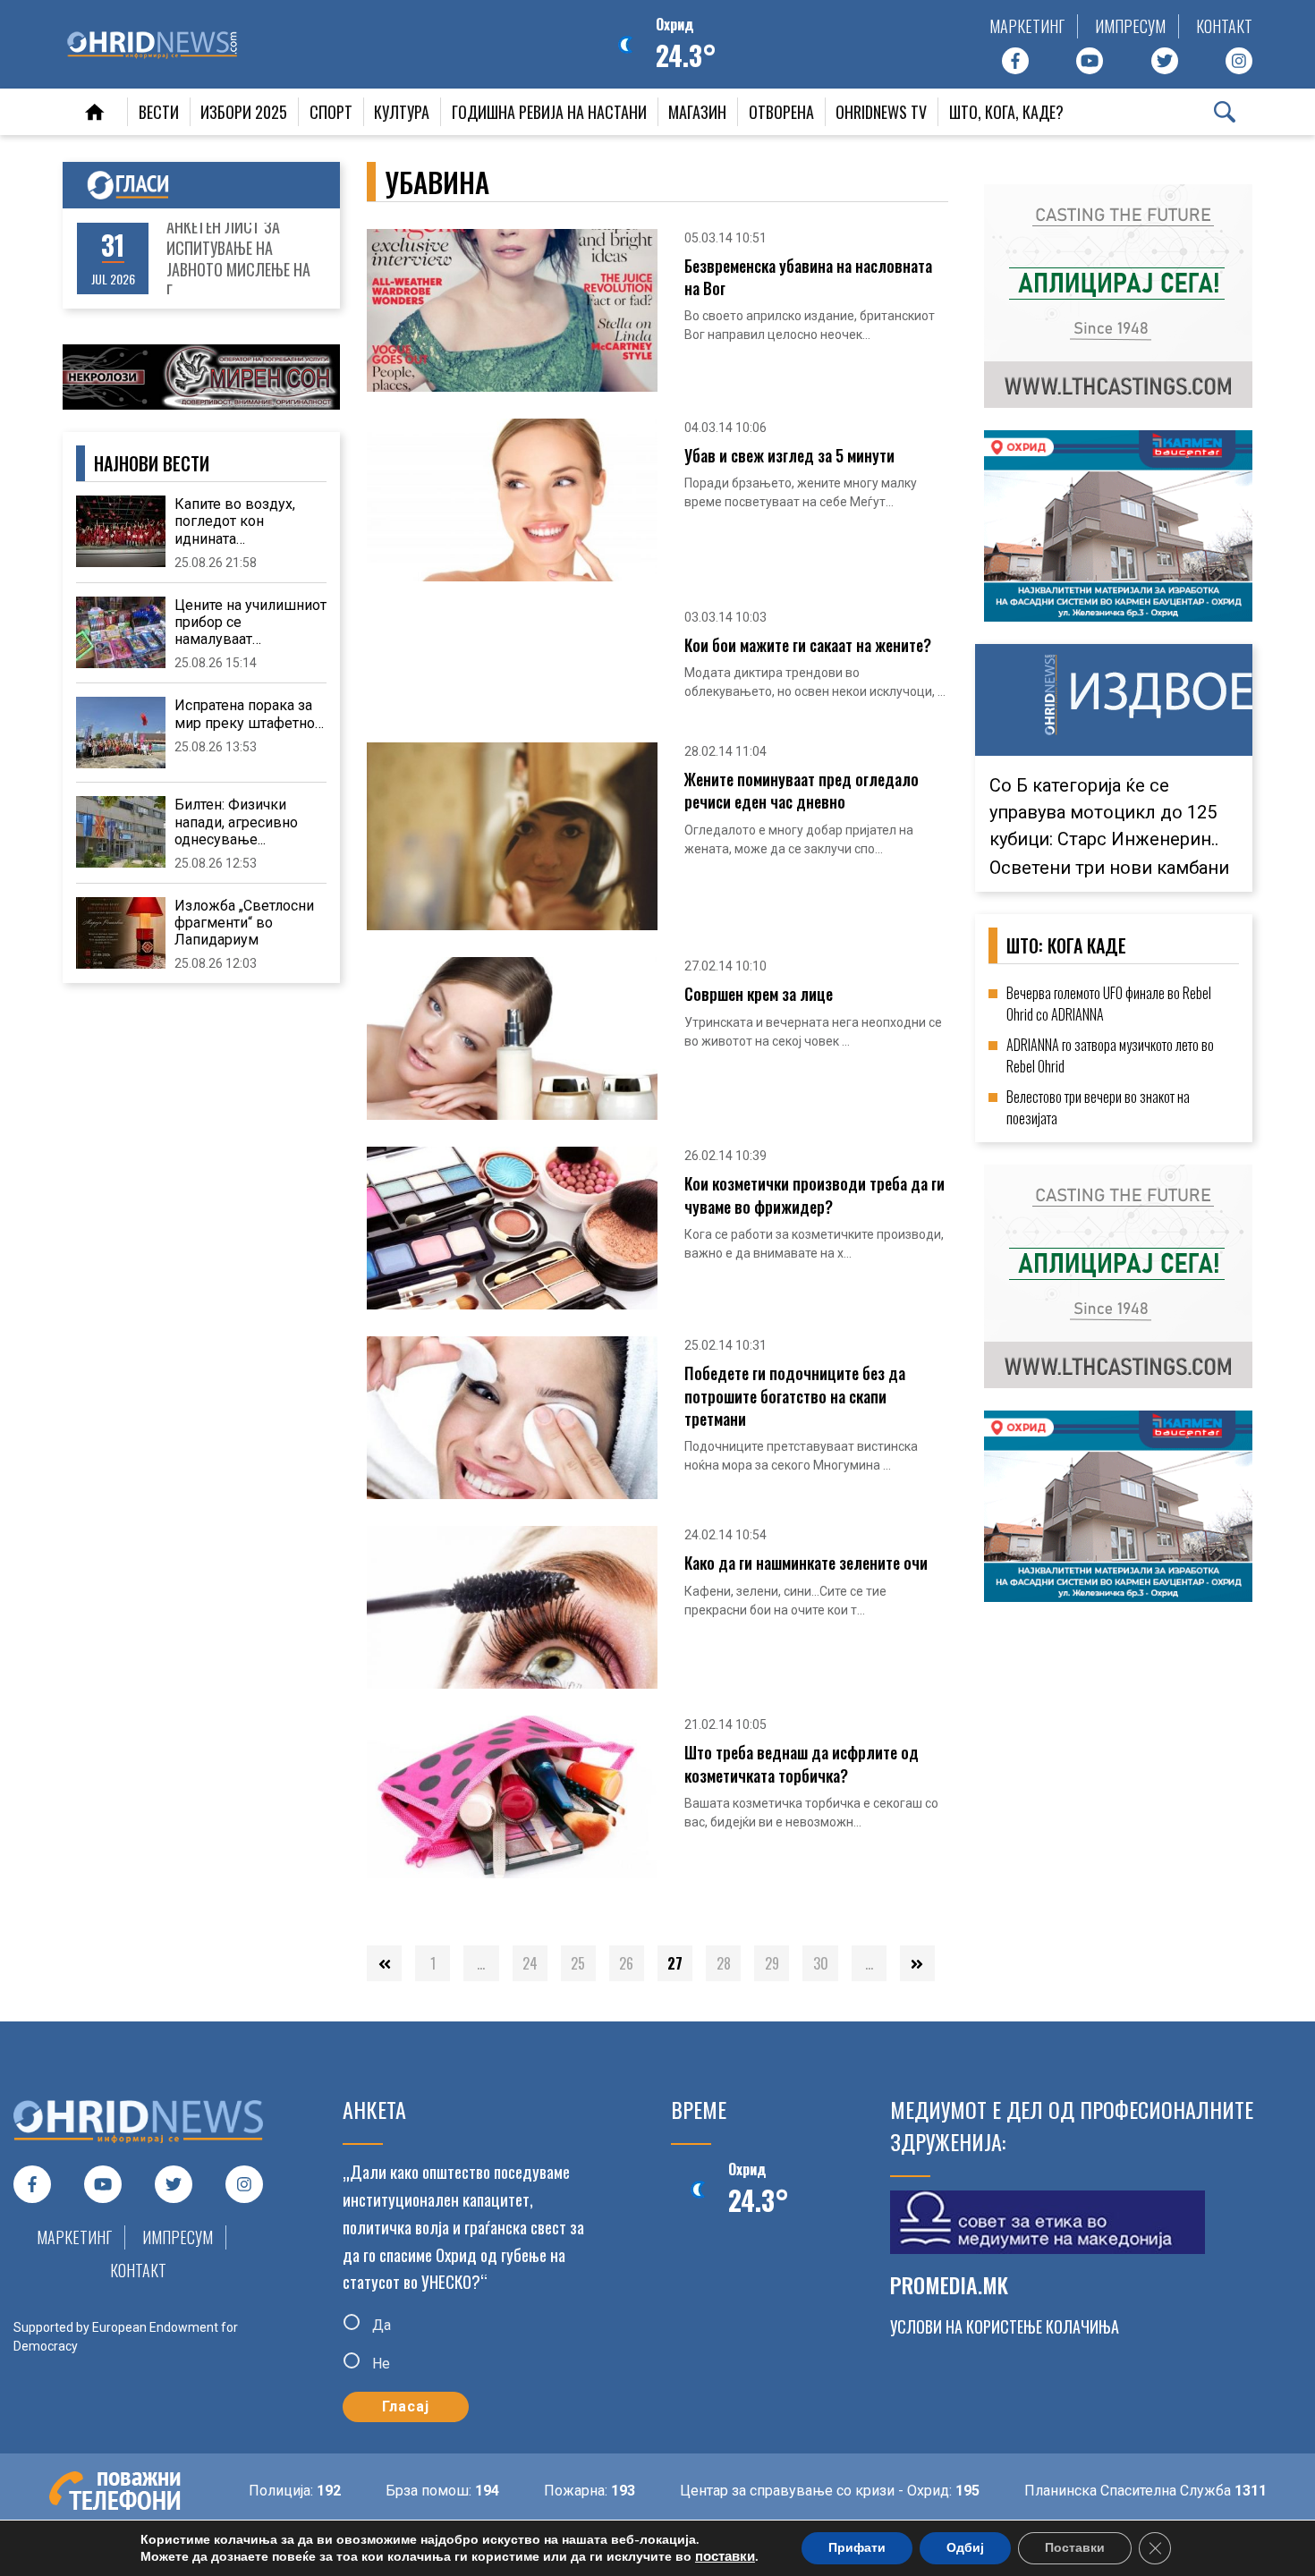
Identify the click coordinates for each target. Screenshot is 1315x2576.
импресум (1130, 26)
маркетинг (1027, 26)
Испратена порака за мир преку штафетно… (249, 714)
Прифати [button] (857, 2548)
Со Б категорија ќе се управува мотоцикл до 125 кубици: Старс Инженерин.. (1104, 812)
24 (530, 1963)
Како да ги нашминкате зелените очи (806, 1563)
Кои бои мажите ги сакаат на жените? (808, 645)
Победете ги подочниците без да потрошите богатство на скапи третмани (795, 1396)
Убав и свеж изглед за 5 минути (789, 456)
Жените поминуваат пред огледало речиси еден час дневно (802, 791)
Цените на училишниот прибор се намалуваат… (250, 622)
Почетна (95, 112)
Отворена (781, 112)
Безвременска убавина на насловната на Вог (808, 277)
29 (772, 1963)
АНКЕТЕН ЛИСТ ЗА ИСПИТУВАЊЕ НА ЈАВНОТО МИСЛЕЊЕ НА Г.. (238, 258)
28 (724, 1963)
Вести (159, 112)
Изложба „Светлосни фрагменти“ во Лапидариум (244, 923)
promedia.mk (949, 2284)
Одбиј (965, 2548)
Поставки (1075, 2548)
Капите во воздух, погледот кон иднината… (235, 521)
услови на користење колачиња (1005, 2326)
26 (626, 1963)
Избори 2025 (244, 112)
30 (821, 1963)
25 (578, 1963)
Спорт (331, 112)
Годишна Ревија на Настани (549, 112)
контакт (1224, 26)
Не (379, 2364)
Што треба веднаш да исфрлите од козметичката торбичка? (802, 1764)
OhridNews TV (881, 112)
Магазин (697, 112)
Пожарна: (539, 2491)
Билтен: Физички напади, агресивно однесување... (236, 822)
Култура (402, 112)
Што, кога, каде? (1006, 112)
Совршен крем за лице (759, 994)
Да (380, 2325)
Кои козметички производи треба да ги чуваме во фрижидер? (814, 1195)
